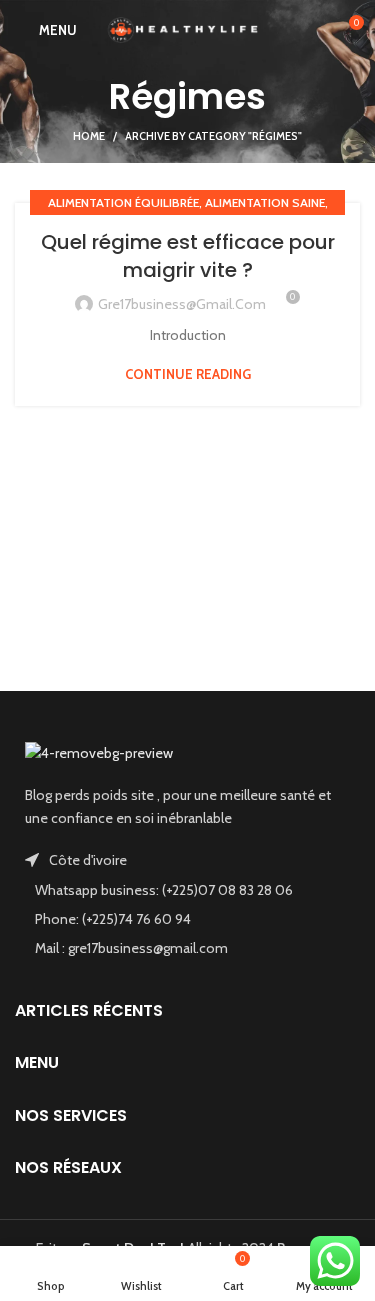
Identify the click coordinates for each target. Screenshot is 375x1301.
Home (89, 136)
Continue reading (188, 374)
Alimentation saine (265, 202)
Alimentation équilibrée (123, 202)
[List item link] (187, 890)
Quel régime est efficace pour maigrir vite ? (188, 256)
